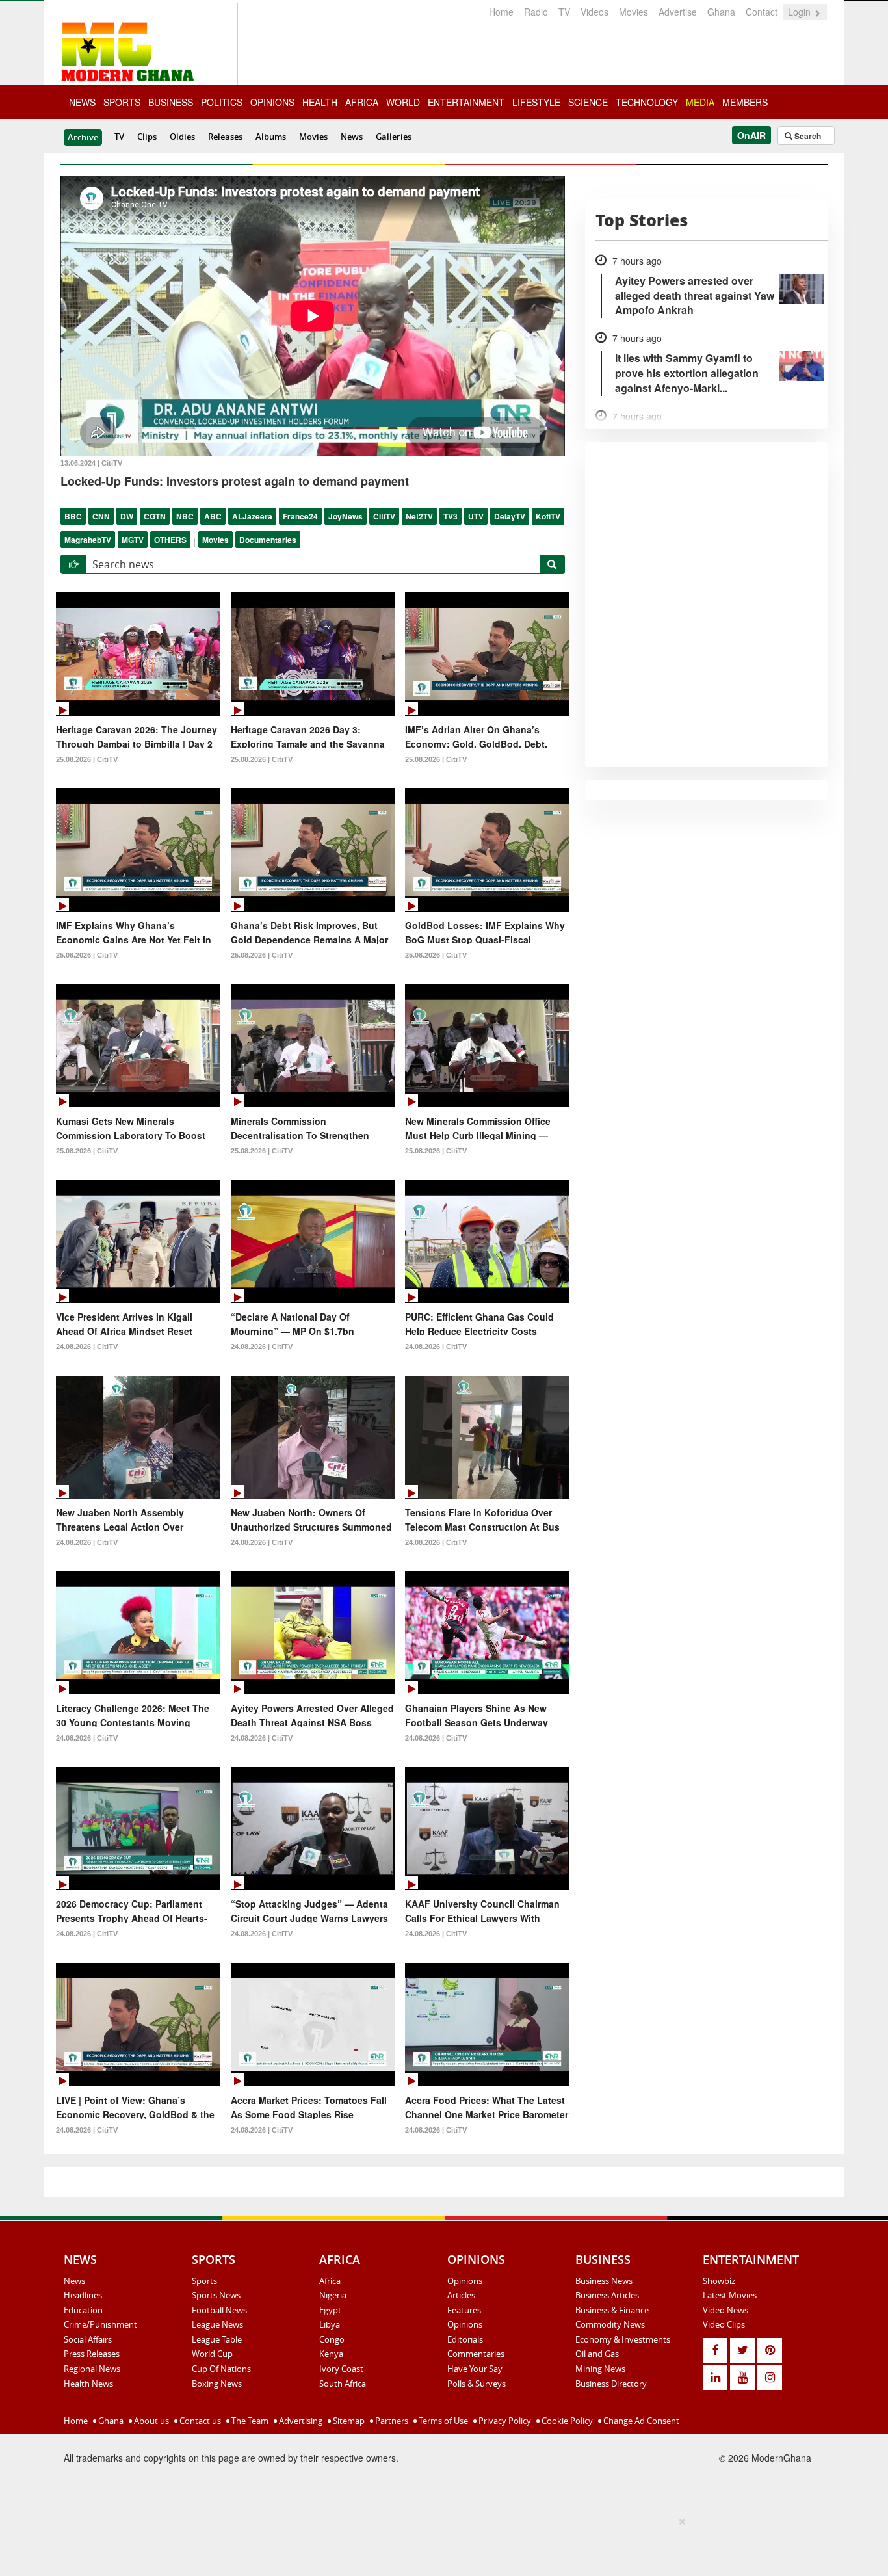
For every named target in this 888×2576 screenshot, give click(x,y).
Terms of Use (442, 2421)
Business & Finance (612, 2310)
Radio (536, 12)
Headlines (83, 2295)
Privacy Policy (504, 2421)
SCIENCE (588, 102)
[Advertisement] (439, 2544)
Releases (225, 137)
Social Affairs (88, 2339)
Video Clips (724, 2324)
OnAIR (751, 135)
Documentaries (268, 540)
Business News (604, 2281)
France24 (300, 516)
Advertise (678, 12)
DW (127, 516)
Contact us (199, 2421)
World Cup (212, 2354)
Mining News (600, 2369)
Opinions (465, 2281)
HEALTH (320, 102)
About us (150, 2421)
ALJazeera (252, 516)
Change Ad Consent (640, 2421)
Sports (204, 2281)
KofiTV (548, 516)
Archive (83, 137)
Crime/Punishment (100, 2324)
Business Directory (611, 2384)
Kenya (331, 2354)
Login (801, 12)
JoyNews (346, 516)
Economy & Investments (623, 2339)
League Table (217, 2339)
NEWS (82, 102)
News (352, 137)
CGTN (155, 516)
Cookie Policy (566, 2421)
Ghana (721, 12)
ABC (213, 516)
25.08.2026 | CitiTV (87, 759)
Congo (332, 2339)
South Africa (343, 2384)
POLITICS (222, 102)
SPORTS (122, 102)
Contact (762, 12)
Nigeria (333, 2295)
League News (217, 2324)
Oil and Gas (597, 2354)
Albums (271, 137)
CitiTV (384, 516)
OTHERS (170, 540)
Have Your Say (475, 2369)
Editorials (465, 2339)
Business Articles (607, 2295)
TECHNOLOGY (647, 102)
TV (564, 12)
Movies (633, 12)
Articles (461, 2295)
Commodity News (610, 2324)
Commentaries (476, 2354)
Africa (330, 2281)
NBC (185, 516)
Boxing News (217, 2384)
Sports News (216, 2295)
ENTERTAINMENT (466, 102)
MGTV (133, 540)
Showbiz (719, 2281)
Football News (219, 2310)
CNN (101, 516)
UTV (476, 516)
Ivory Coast (341, 2369)
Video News (725, 2310)
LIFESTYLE (536, 102)
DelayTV (510, 516)
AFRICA (362, 102)
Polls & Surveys (477, 2384)
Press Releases (92, 2354)
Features (464, 2310)
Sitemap (348, 2421)
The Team (249, 2421)
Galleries (394, 137)
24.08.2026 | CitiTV (87, 1347)
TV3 (451, 516)
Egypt (330, 2310)
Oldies (182, 137)
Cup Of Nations (221, 2369)
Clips (147, 137)
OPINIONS (272, 102)
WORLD (403, 102)
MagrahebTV (88, 540)
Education (83, 2310)
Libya (330, 2324)
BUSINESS (171, 102)
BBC (73, 516)
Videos (594, 12)
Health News (88, 2384)
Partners (391, 2421)
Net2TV (419, 516)
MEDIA (700, 102)
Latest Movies (730, 2295)
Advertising (300, 2421)
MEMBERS (745, 102)
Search (807, 136)
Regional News (92, 2369)
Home (501, 12)
